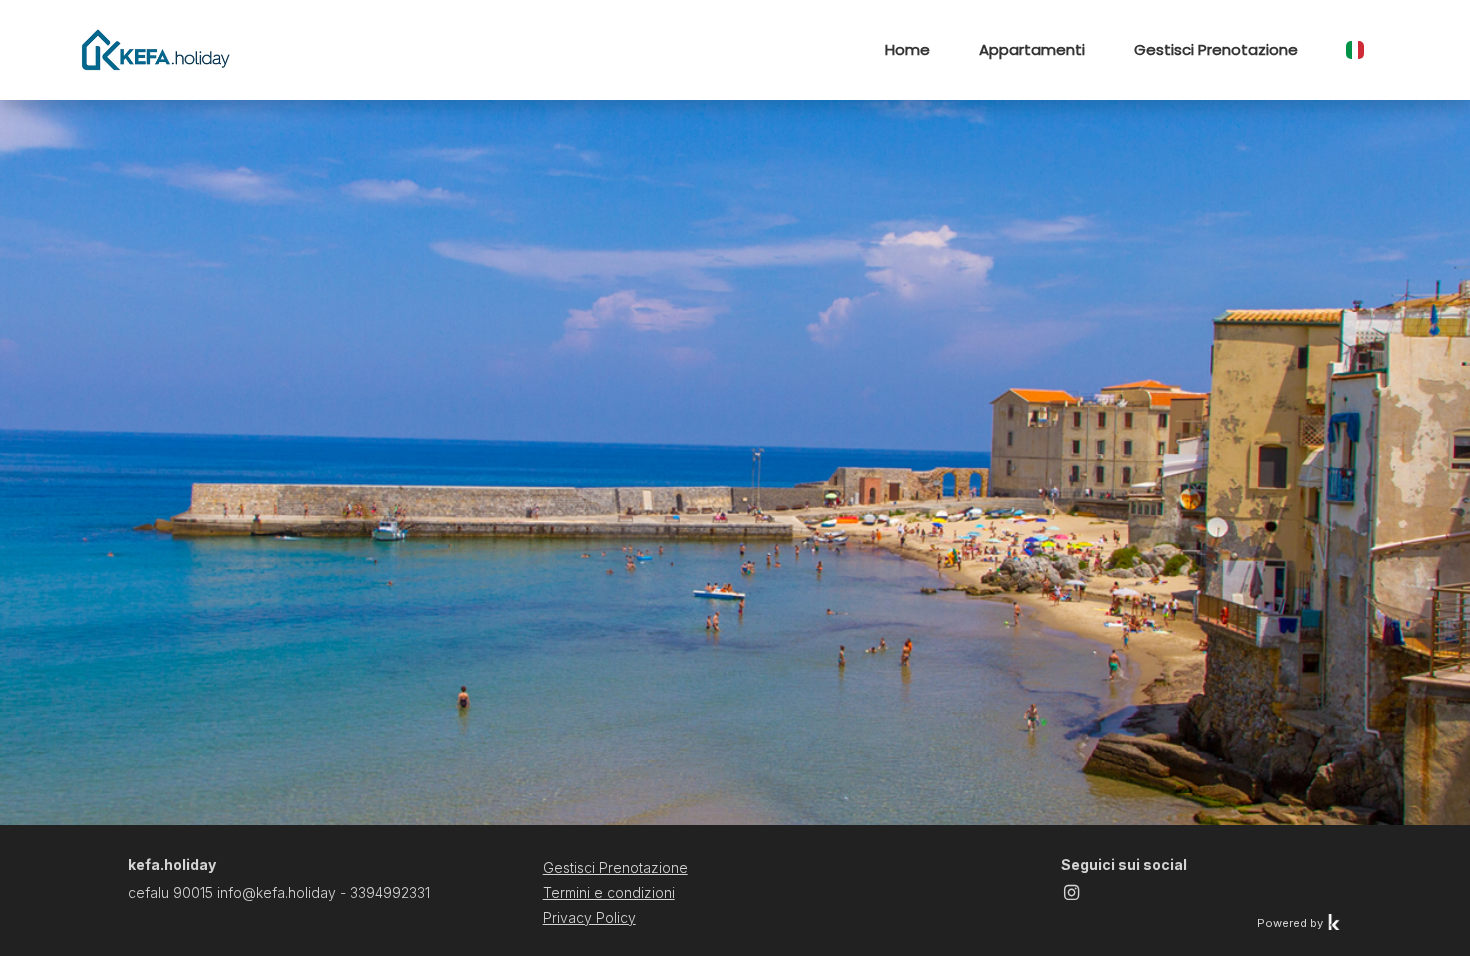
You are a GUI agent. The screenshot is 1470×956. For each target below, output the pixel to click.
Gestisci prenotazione (1216, 49)
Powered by (1291, 923)
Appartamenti (1032, 49)
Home (907, 49)
